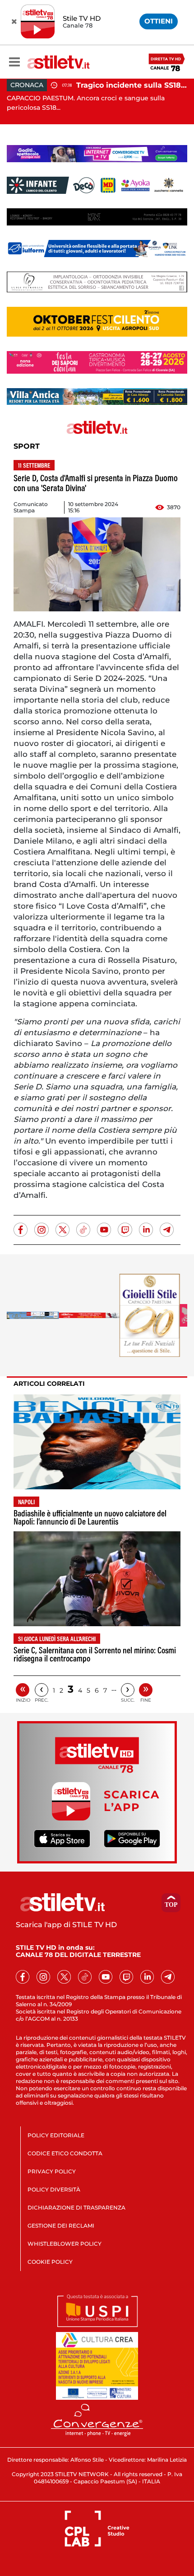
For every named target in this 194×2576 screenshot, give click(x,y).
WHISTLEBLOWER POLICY (65, 2244)
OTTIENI (159, 21)
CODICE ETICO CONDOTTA (65, 2153)
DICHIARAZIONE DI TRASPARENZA (76, 2208)
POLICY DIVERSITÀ (54, 2189)
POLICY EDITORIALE (56, 2135)
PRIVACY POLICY (52, 2171)
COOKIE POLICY (50, 2262)
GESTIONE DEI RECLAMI (61, 2226)
